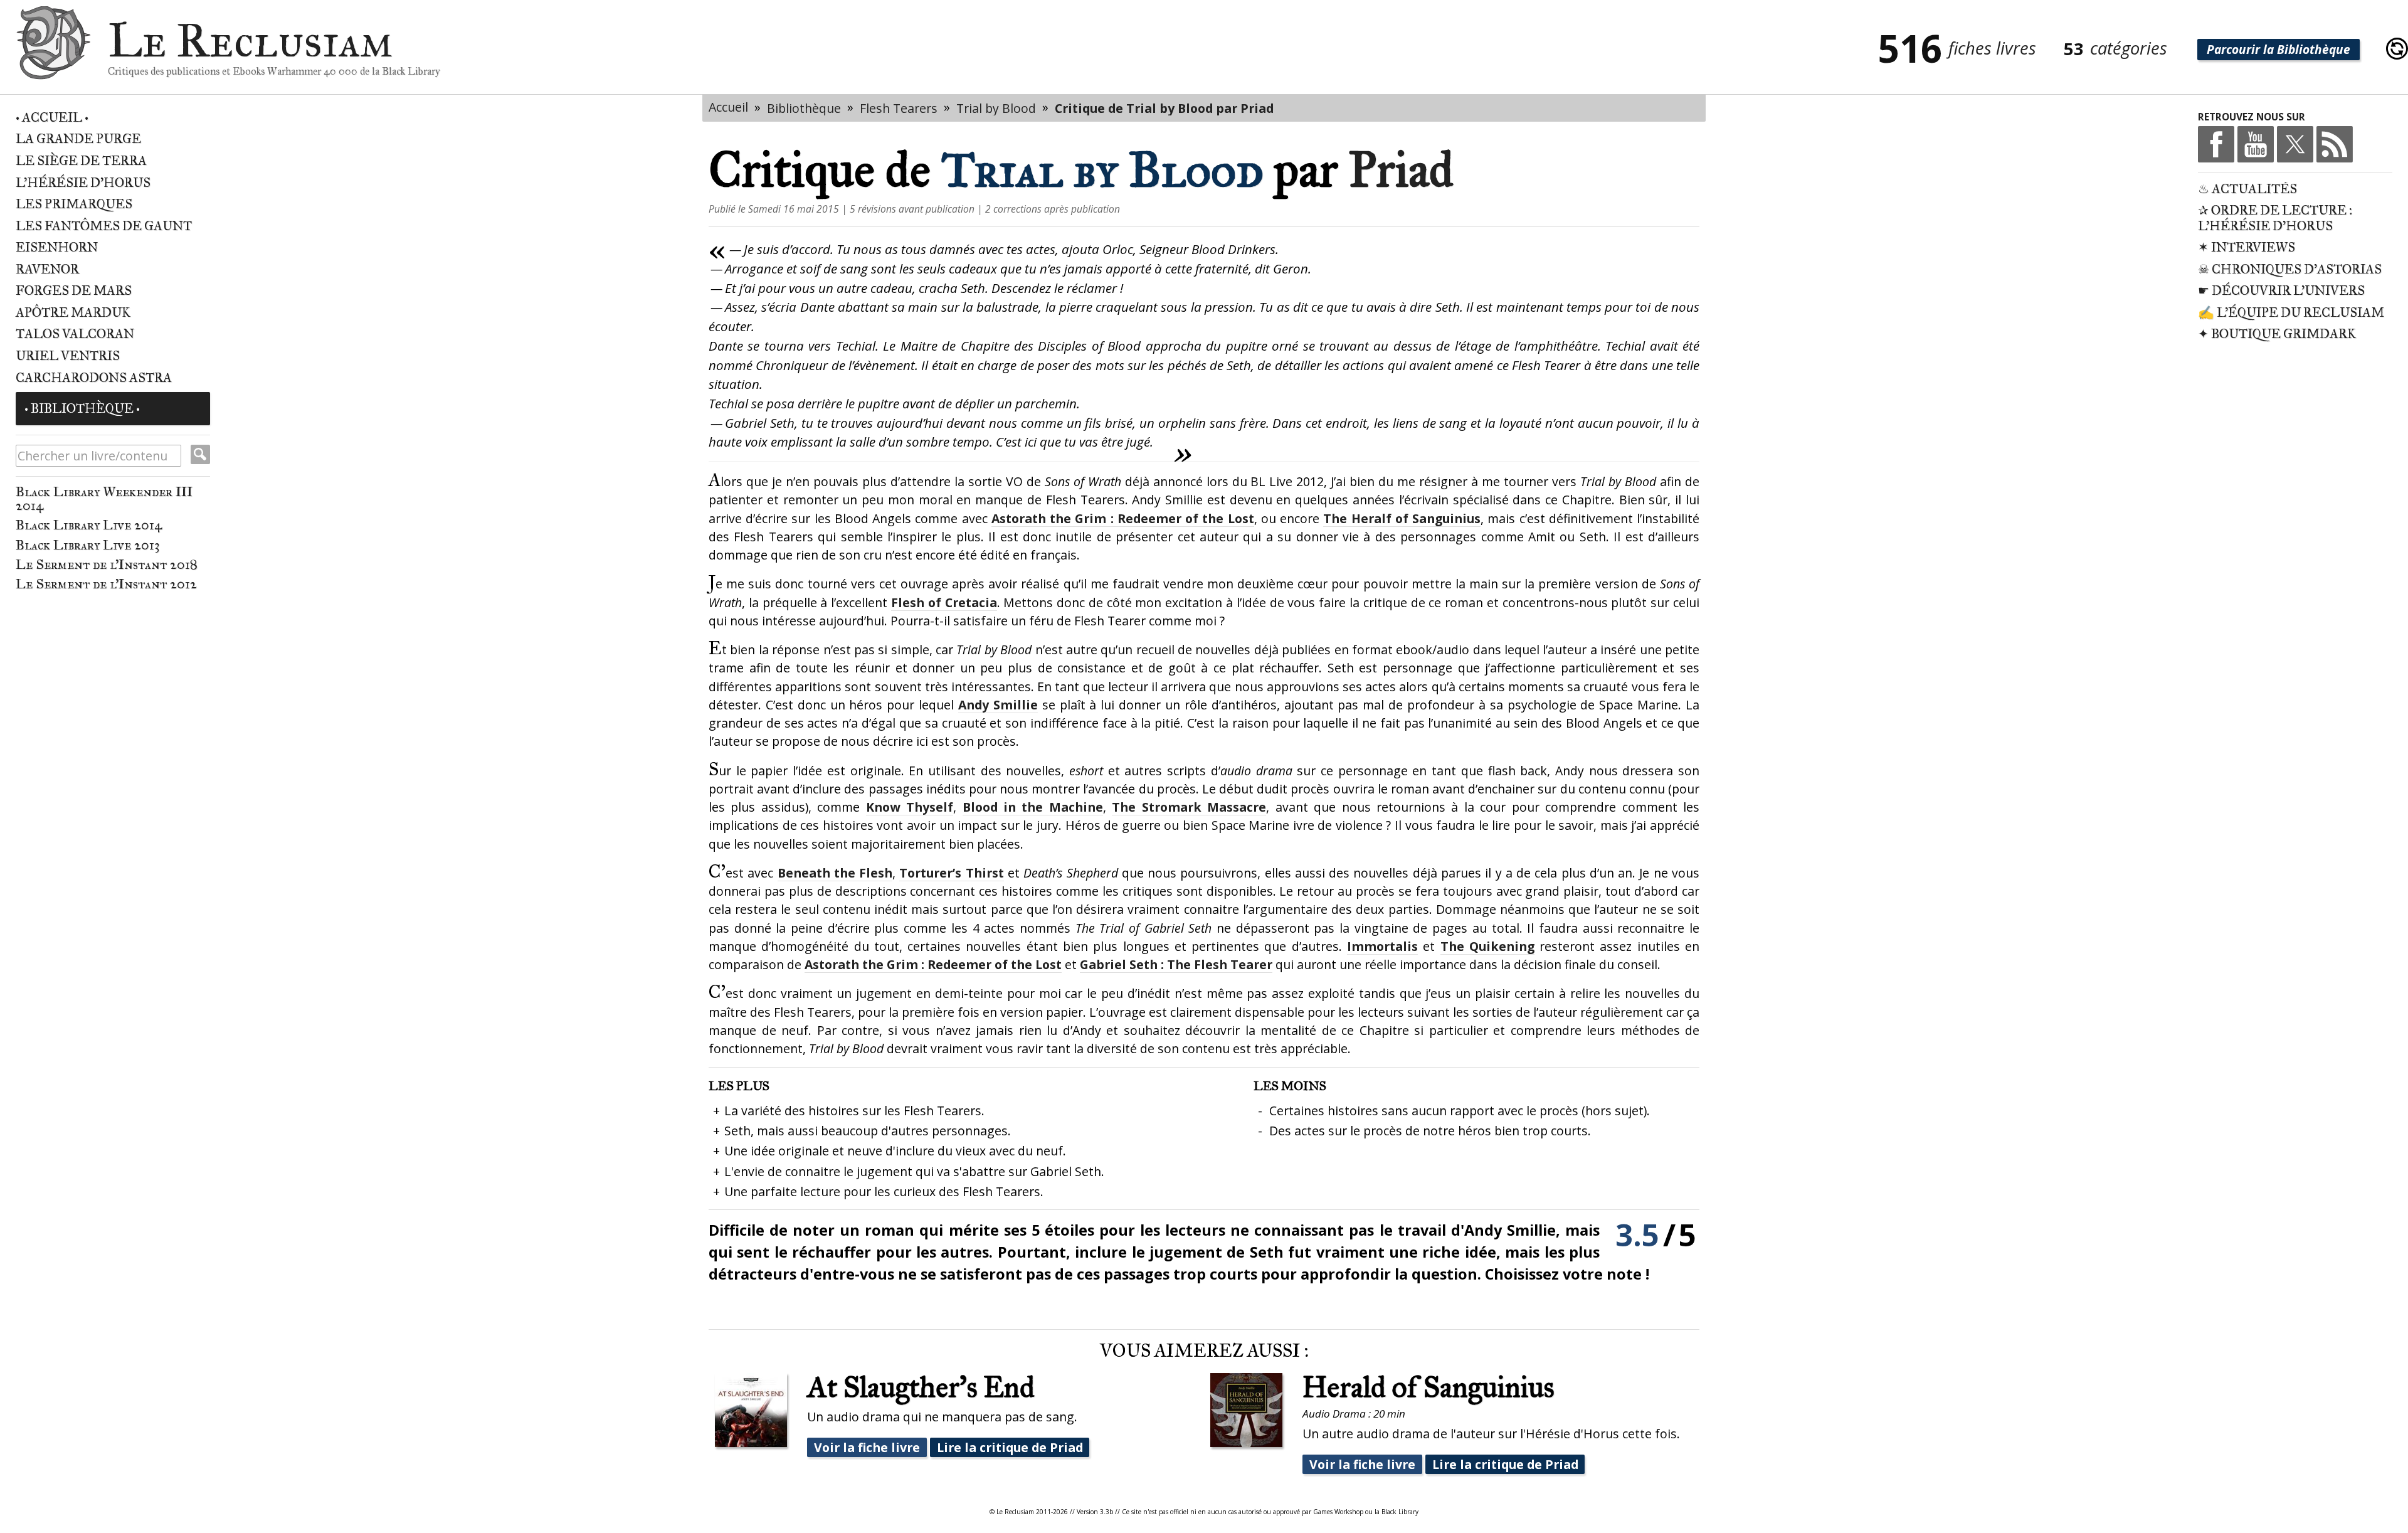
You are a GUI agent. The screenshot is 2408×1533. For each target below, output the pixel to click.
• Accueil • (52, 118)
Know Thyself (910, 807)
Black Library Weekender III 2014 (104, 498)
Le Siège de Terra (81, 161)
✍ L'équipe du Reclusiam (2291, 313)
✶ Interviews (2247, 247)
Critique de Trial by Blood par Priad (1164, 108)
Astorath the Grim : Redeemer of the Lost (1123, 518)
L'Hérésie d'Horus (83, 183)
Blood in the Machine (1033, 807)
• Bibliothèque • (82, 409)
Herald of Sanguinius (1428, 1387)
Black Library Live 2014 (89, 525)
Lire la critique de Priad (1010, 1447)
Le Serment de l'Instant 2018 (106, 565)
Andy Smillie (998, 705)
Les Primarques (74, 204)
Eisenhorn (57, 247)
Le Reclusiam (53, 49)
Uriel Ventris (68, 356)
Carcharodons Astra (94, 378)
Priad (1401, 170)
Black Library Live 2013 (88, 545)
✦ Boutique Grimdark (2277, 334)
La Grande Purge (78, 139)
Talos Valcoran (75, 334)
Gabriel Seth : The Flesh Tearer (1176, 964)
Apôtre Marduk (73, 313)
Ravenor (47, 269)
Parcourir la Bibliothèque (2279, 50)
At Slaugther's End (921, 1387)
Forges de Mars (74, 291)
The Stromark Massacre (1189, 807)
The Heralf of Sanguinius (1402, 518)
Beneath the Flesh (835, 873)
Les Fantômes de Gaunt (104, 226)
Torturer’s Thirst (951, 873)
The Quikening (1487, 946)
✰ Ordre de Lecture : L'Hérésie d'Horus (2275, 218)
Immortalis (1382, 946)
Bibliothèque (804, 108)
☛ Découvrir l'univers (2281, 291)
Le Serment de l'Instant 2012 (106, 584)
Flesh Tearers (899, 108)
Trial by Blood (996, 108)
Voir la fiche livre (867, 1447)
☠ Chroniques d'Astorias (2290, 269)
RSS (2335, 144)
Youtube (2256, 144)
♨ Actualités (2247, 189)
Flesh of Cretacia (944, 602)
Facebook (2216, 144)
